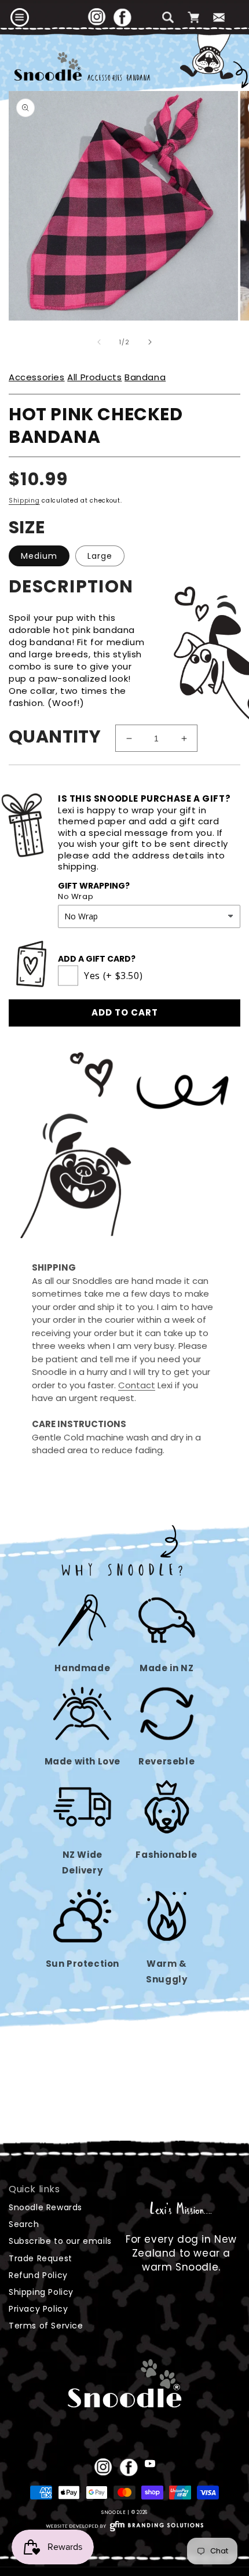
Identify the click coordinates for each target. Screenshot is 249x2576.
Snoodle (114, 2512)
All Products (94, 377)
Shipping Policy (41, 2292)
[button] (20, 17)
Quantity (55, 736)
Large (100, 556)
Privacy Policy (38, 2309)
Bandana (145, 377)
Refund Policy (38, 2275)
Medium (39, 556)
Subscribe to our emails (60, 2241)
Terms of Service (46, 2326)
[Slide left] (99, 342)
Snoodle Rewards (45, 2207)
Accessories (37, 377)
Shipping (24, 501)
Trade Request (41, 2258)
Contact (137, 1385)
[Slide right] (150, 342)
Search (24, 2224)
